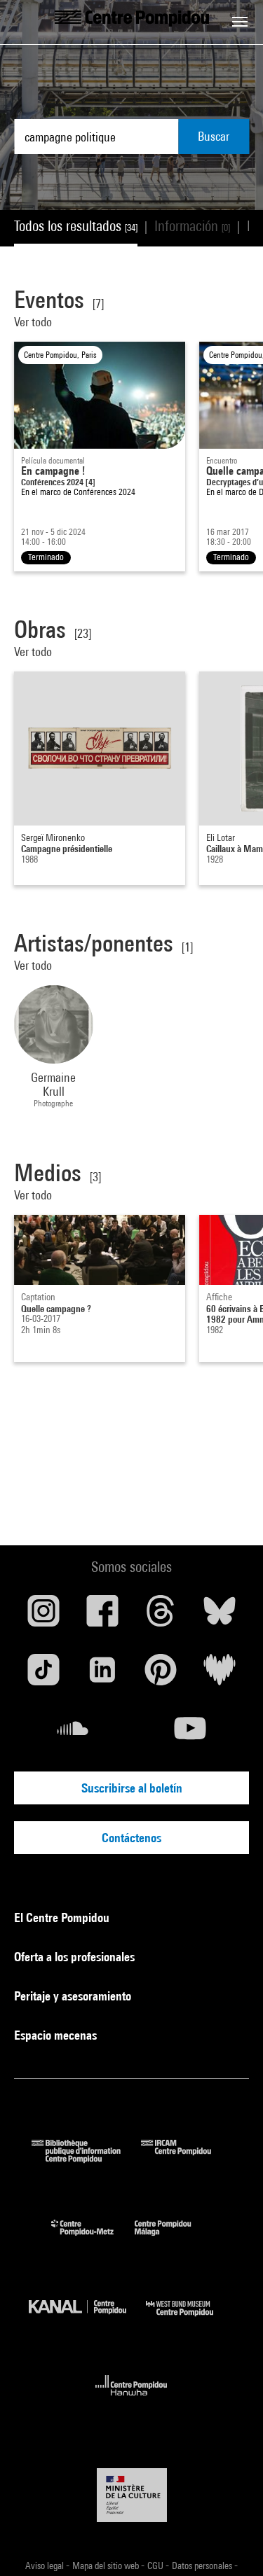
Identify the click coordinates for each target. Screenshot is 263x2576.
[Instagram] (43, 1616)
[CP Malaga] (173, 2239)
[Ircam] (187, 2158)
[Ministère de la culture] (132, 2495)
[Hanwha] (131, 2400)
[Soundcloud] (73, 1734)
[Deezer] (220, 1675)
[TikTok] (43, 1675)
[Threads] (161, 1616)
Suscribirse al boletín (132, 1788)
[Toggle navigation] (240, 22)
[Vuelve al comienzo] (230, 2543)
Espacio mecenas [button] (57, 2035)
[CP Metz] (93, 2239)
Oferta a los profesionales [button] (76, 1957)
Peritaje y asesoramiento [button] (74, 1996)
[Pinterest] (161, 1675)
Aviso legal (46, 2565)
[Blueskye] (220, 1616)
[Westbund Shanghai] (190, 2319)
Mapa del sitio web (107, 2565)
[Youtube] (191, 1734)
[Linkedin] (102, 1675)
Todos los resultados (76, 226)
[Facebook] (102, 1616)
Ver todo (33, 322)
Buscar (214, 136)
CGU (156, 2565)
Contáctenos (131, 1838)
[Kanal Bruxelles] (88, 2319)
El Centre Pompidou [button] (63, 1917)
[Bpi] (86, 2158)
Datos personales (203, 2565)
